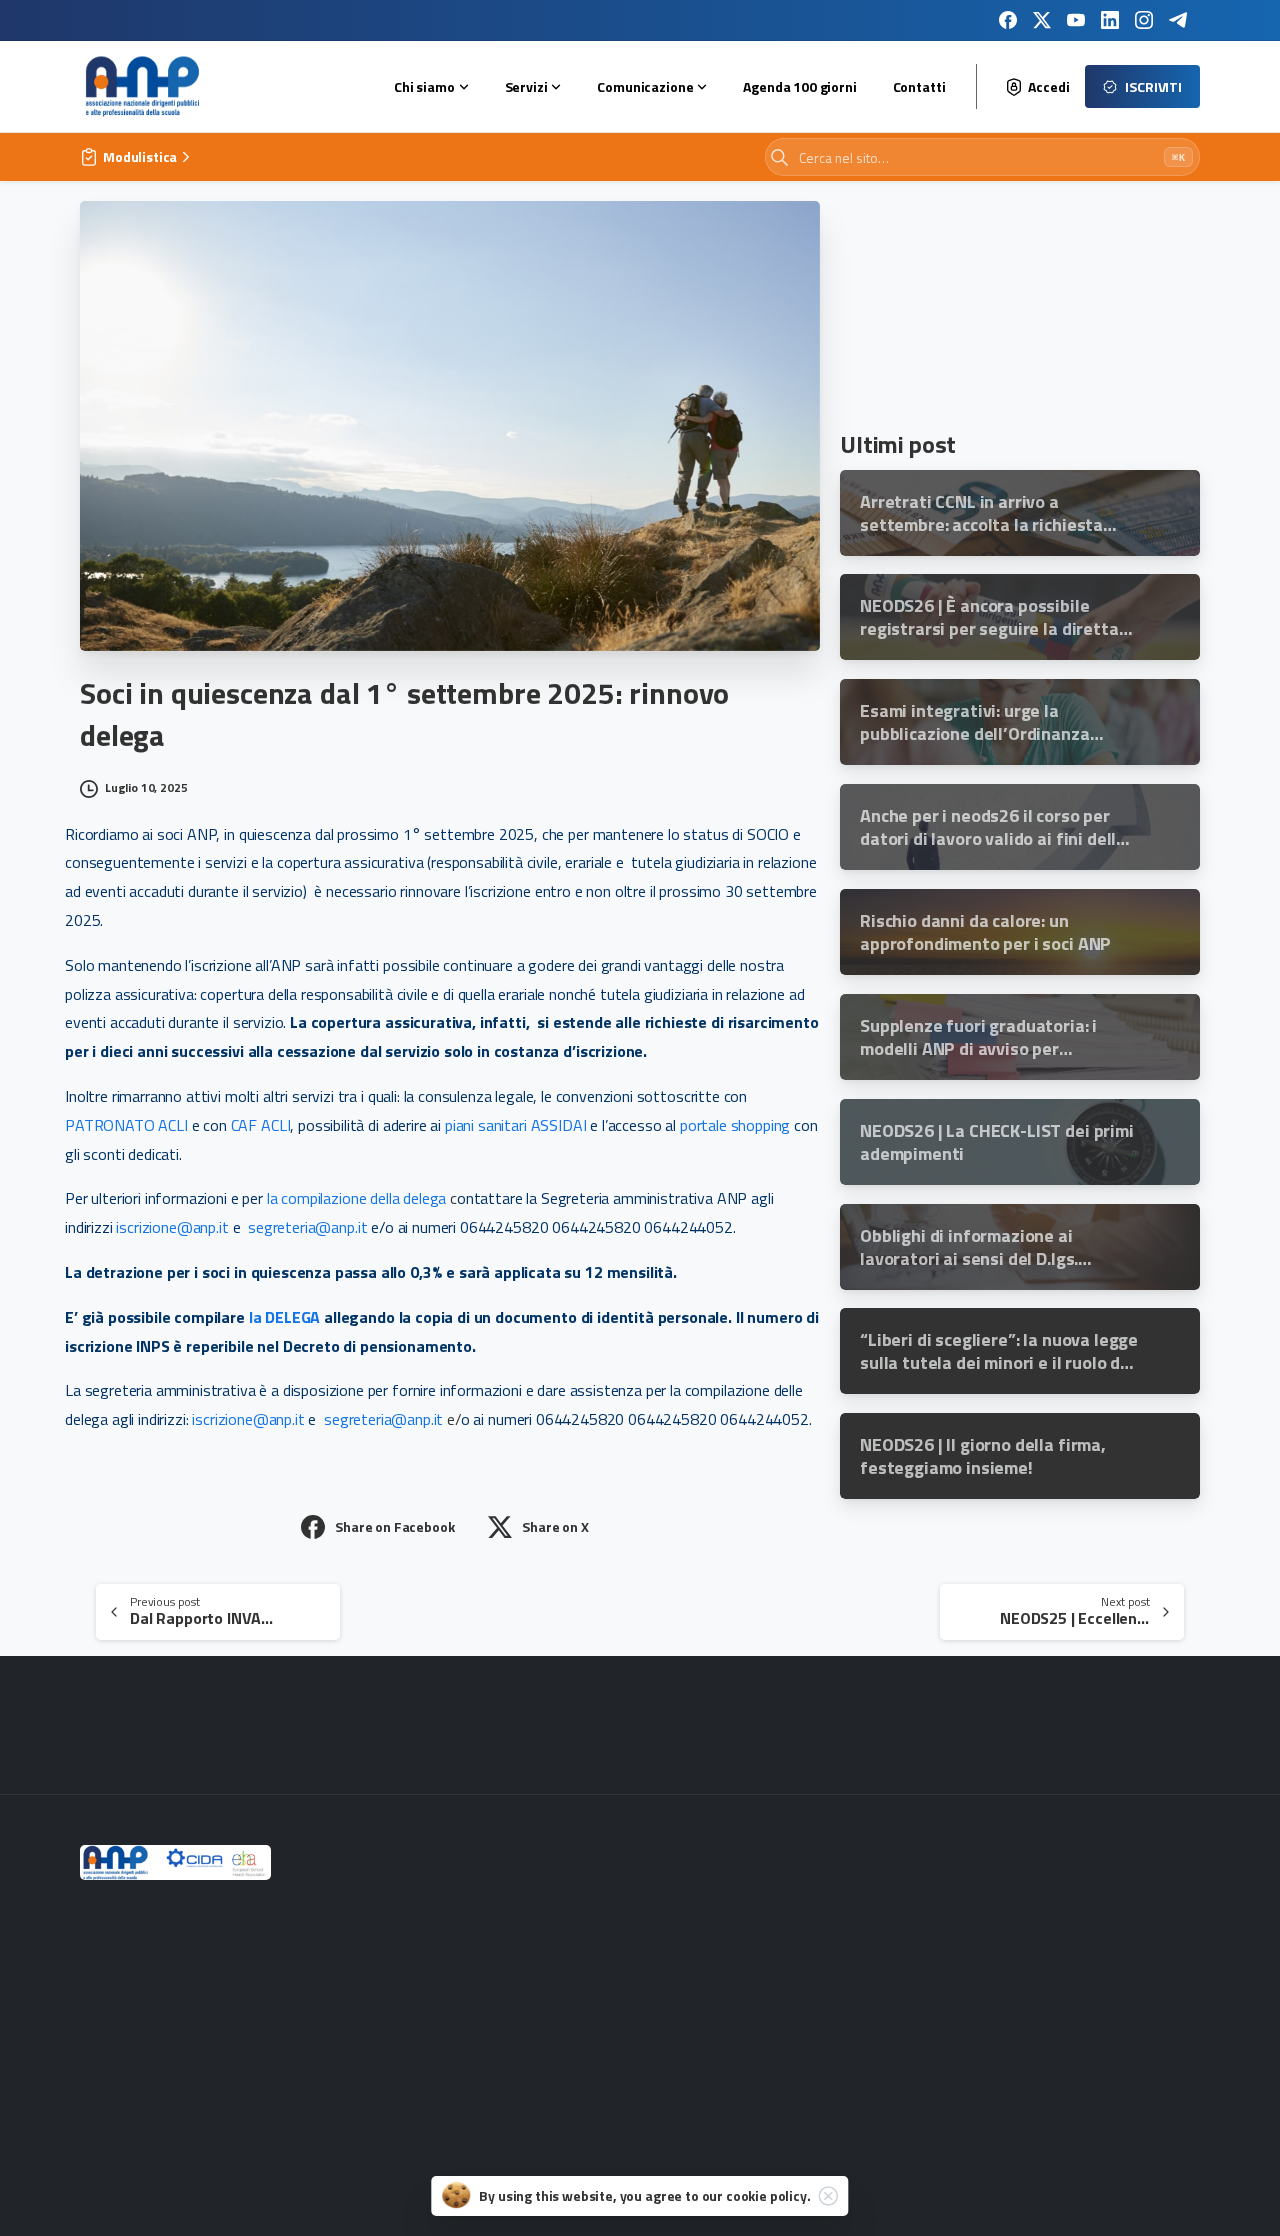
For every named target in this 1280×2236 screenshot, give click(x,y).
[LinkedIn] (1110, 20)
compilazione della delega (363, 1198)
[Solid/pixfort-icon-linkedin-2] (1040, 1729)
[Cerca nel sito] (779, 157)
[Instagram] (1144, 20)
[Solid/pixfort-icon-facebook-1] (784, 1729)
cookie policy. (768, 2195)
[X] (1042, 20)
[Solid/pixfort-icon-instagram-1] (848, 1729)
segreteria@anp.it (307, 1227)
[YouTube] (1076, 20)
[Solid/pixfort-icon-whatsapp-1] (1168, 1729)
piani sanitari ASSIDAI (515, 1125)
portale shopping (735, 1125)
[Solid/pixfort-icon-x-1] (912, 1729)
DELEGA (294, 1317)
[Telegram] (1178, 20)
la (272, 1198)
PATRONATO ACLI (126, 1125)
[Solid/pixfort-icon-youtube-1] (976, 1729)
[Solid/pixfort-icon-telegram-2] (1104, 1729)
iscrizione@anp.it (172, 1227)
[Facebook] (1008, 20)
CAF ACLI (261, 1125)
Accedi (1048, 87)
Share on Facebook (394, 1526)
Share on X (555, 1526)
